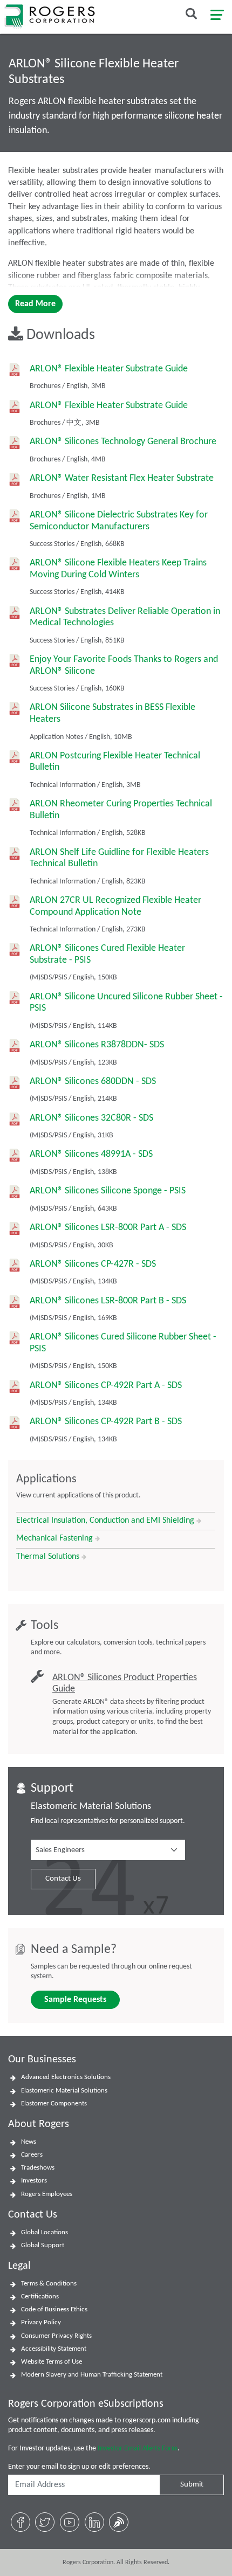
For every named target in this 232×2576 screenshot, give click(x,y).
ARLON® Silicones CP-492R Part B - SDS (106, 1422)
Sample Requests (75, 2000)
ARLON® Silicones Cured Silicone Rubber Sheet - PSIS (123, 1343)
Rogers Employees (47, 2194)
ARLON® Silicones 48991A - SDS (91, 1154)
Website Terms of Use (52, 2362)
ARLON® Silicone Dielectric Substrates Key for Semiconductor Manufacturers (119, 521)
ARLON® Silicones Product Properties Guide (125, 1684)
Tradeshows (38, 2168)
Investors (34, 2181)
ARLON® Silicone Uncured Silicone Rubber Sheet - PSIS (126, 1003)
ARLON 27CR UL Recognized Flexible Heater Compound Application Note (115, 906)
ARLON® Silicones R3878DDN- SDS (97, 1045)
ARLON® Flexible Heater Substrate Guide (109, 369)
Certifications (40, 2297)
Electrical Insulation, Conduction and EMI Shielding (106, 1521)
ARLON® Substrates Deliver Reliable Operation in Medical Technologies (125, 617)
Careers (32, 2155)
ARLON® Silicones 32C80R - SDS (91, 1118)
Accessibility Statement (54, 2349)
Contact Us (63, 1879)
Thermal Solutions (49, 1557)
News (29, 2142)
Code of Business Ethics (54, 2309)
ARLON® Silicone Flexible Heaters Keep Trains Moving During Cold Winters (118, 569)
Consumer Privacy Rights (56, 2336)
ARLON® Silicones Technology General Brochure (123, 442)
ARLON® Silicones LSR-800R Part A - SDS (108, 1228)
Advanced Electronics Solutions (66, 2077)
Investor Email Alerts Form (138, 2449)
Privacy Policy (41, 2322)
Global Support (43, 2245)
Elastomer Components (54, 2104)
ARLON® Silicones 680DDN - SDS (93, 1082)
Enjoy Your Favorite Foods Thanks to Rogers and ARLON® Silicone (124, 665)
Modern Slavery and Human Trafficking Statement (92, 2375)
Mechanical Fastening (56, 1538)
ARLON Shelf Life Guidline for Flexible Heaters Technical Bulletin (119, 858)
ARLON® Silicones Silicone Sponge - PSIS (108, 1191)
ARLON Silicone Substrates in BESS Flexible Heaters (112, 713)
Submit (192, 2485)
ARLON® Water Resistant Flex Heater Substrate (122, 478)
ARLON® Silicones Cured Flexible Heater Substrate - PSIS (107, 954)
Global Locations (45, 2232)
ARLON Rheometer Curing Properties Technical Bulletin (121, 810)
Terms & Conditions (49, 2284)
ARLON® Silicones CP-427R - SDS (93, 1264)
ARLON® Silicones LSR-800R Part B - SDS (108, 1301)
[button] (108, 1850)
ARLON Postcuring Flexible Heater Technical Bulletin (115, 762)
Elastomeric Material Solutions (64, 2091)
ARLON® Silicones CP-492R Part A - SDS (106, 1386)
